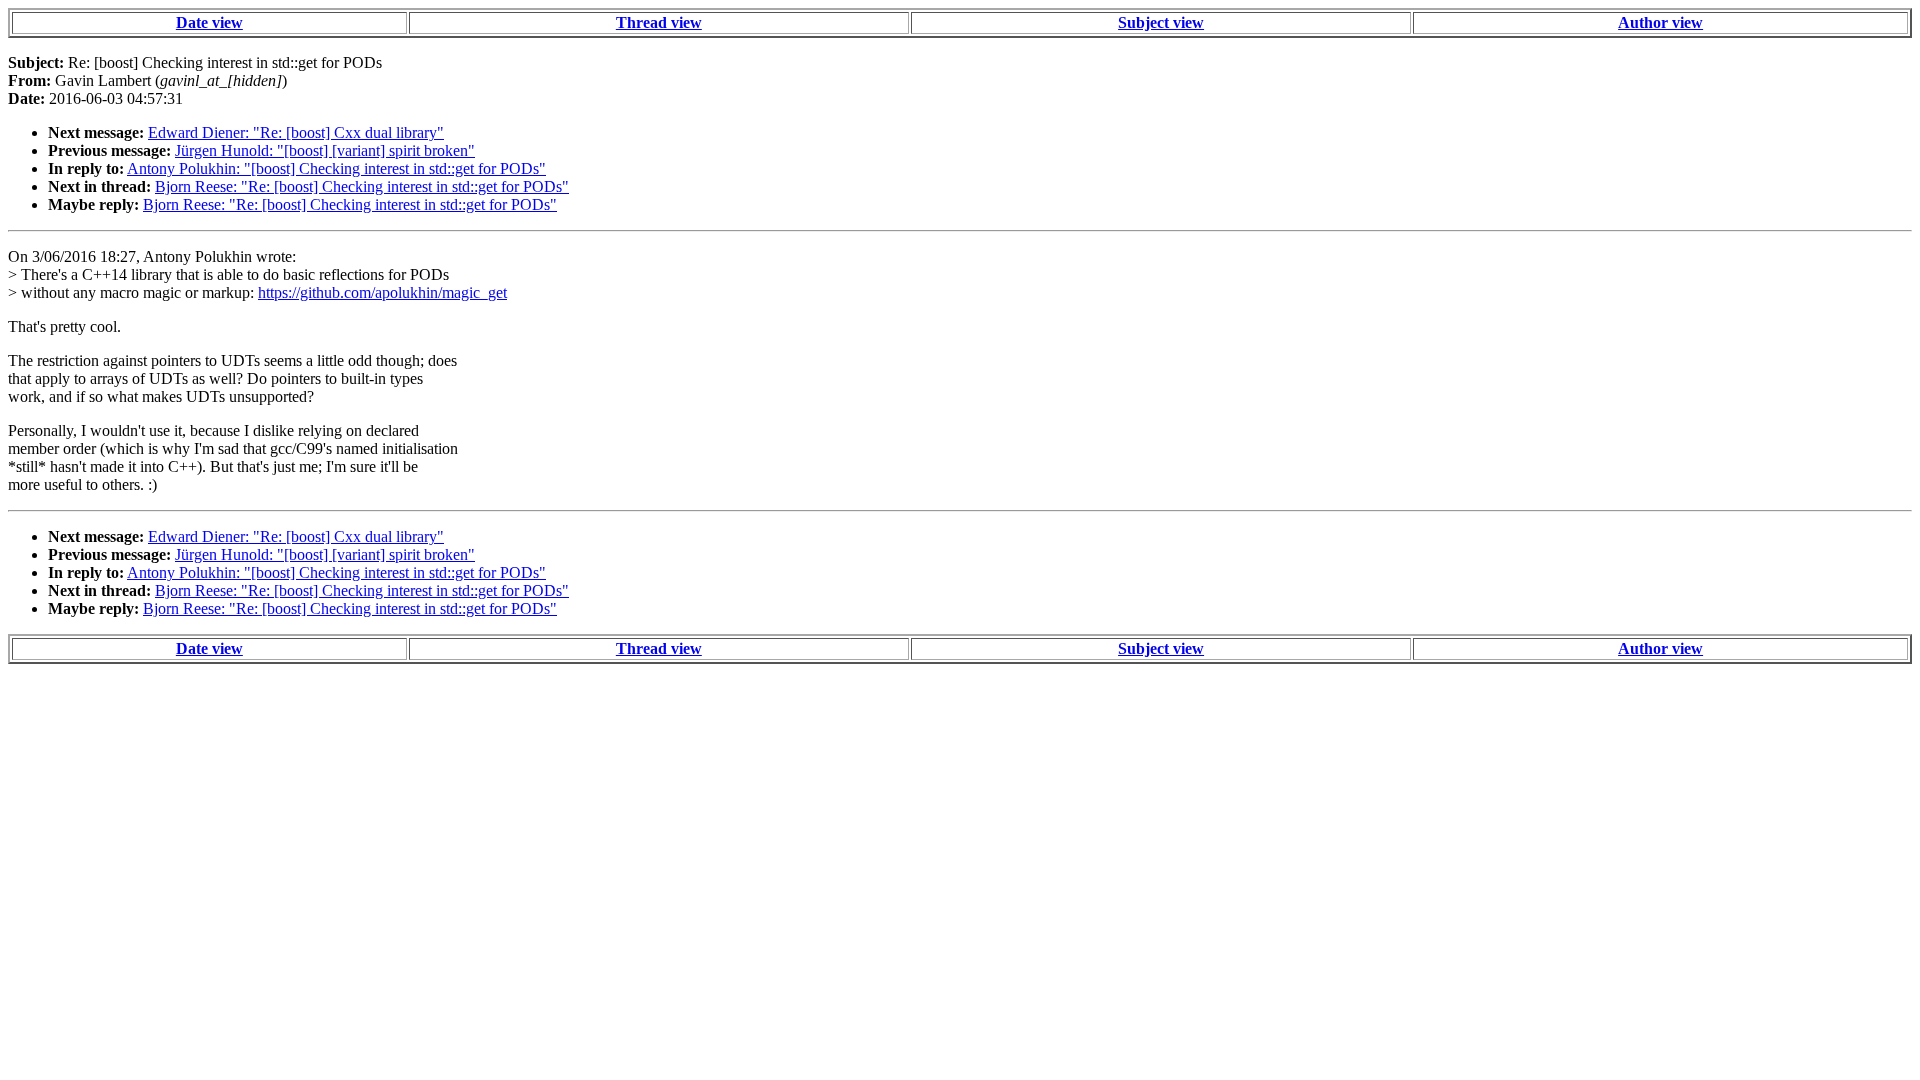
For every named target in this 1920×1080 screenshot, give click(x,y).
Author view (1660, 22)
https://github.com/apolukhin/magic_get (382, 292)
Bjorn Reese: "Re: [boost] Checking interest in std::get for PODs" (362, 186)
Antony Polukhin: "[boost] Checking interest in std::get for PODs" (336, 168)
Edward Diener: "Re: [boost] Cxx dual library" (296, 132)
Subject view (1161, 22)
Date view (209, 22)
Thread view (659, 22)
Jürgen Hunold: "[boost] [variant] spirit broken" (325, 150)
